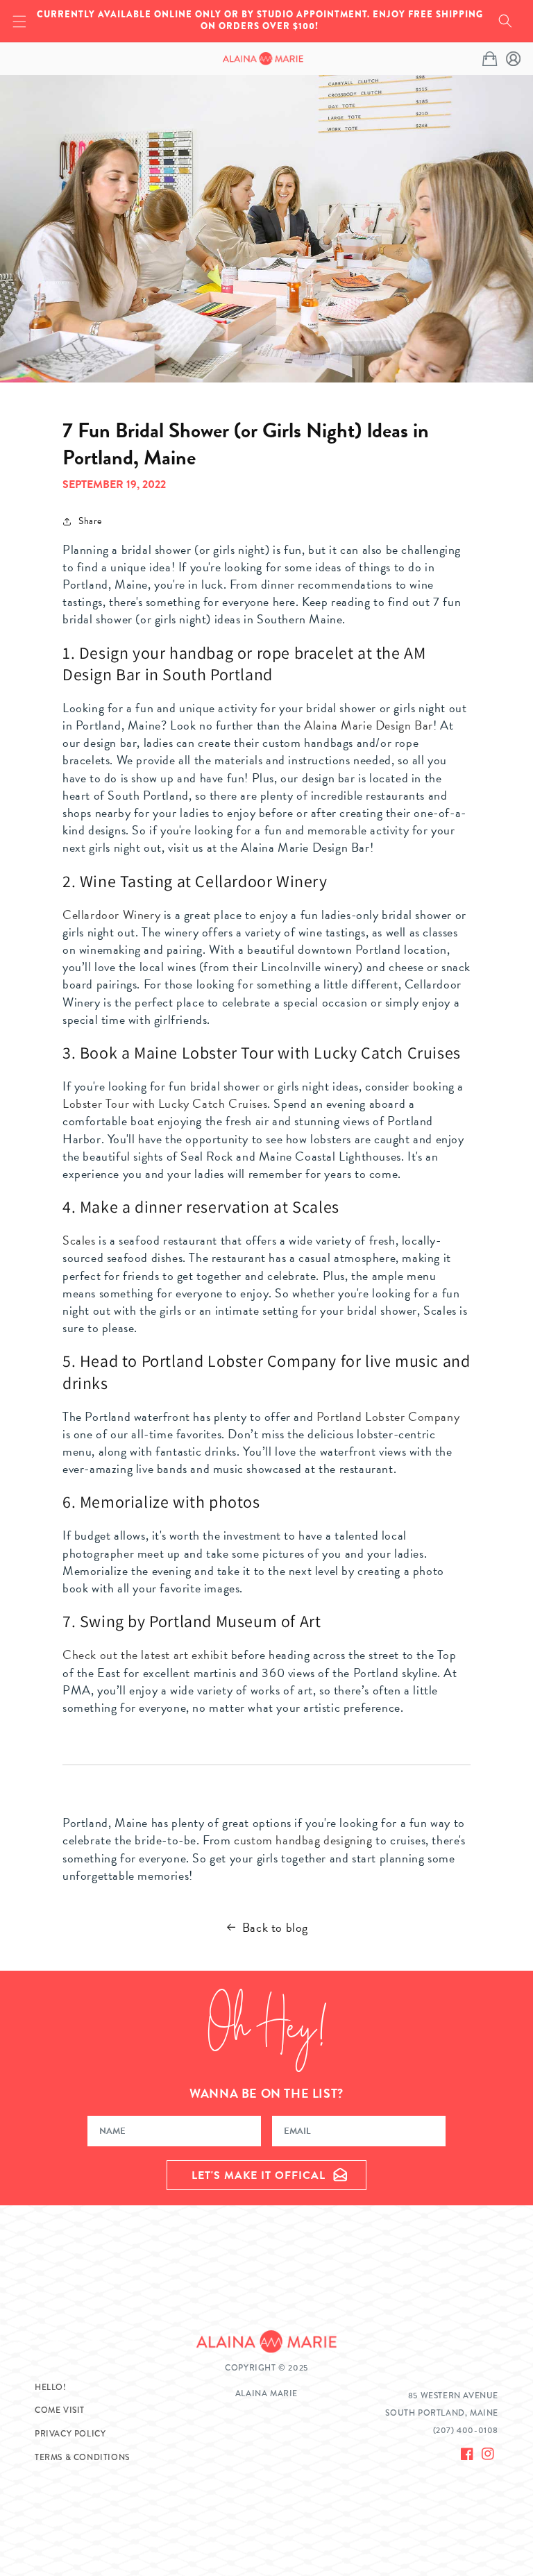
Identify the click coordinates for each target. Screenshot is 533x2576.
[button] (505, 21)
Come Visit (60, 2410)
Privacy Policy (70, 2434)
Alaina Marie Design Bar (369, 725)
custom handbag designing (303, 1840)
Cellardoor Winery (111, 915)
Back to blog (275, 1927)
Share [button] (90, 521)
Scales (79, 1240)
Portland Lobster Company (388, 1416)
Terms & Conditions (82, 2458)
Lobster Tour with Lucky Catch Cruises (165, 1103)
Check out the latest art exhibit (145, 1655)
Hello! (51, 2388)
